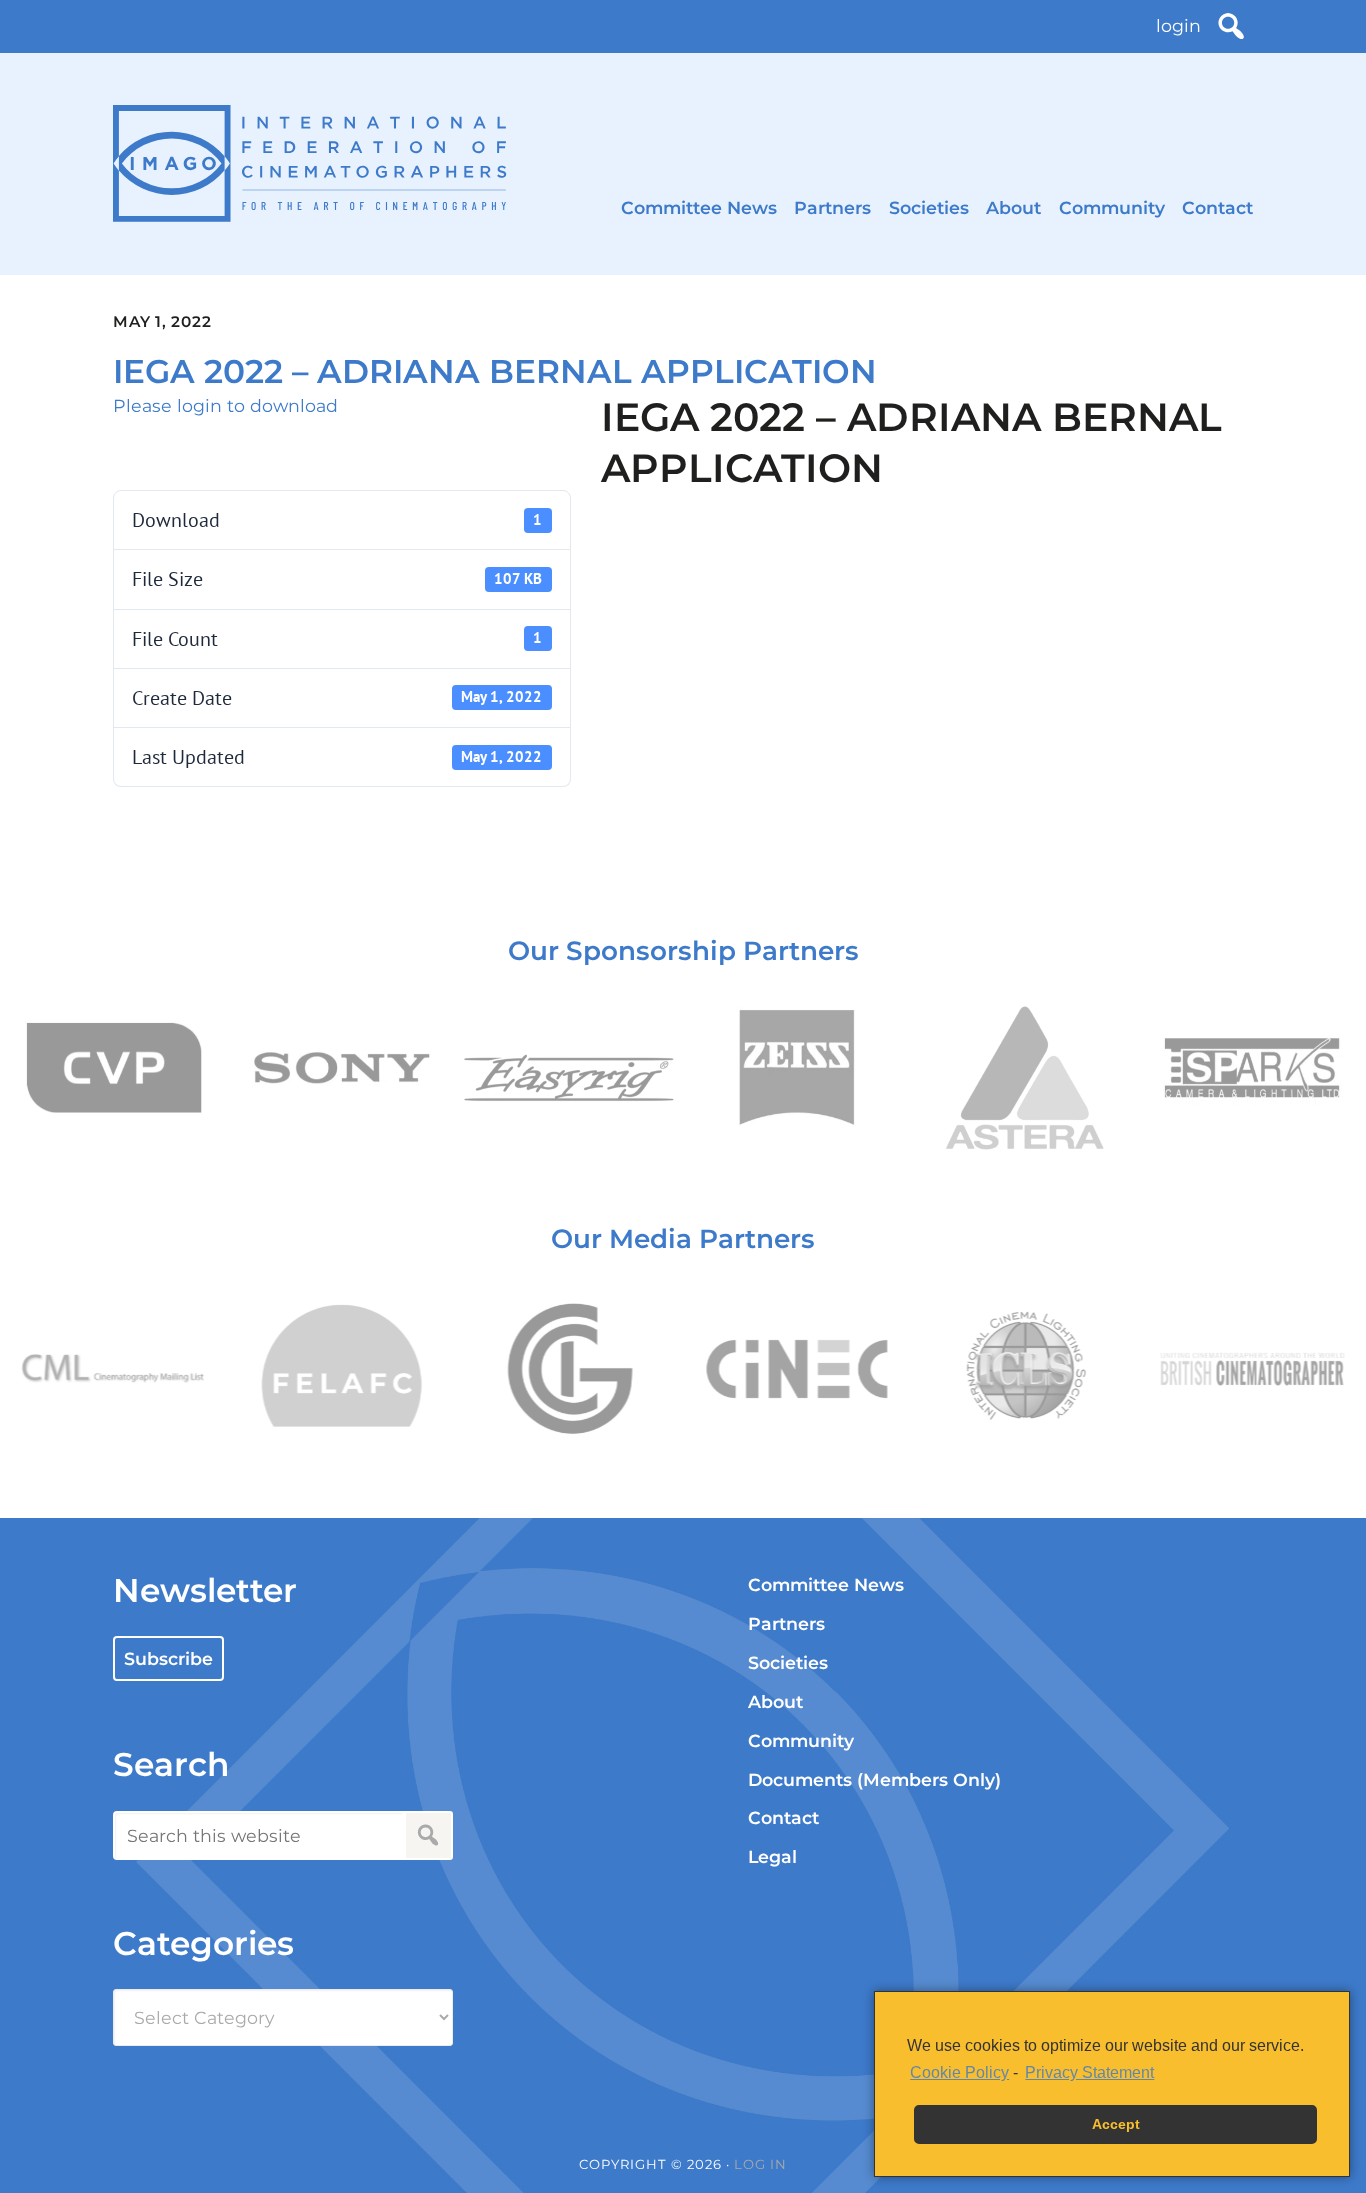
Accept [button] (1116, 2124)
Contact (1217, 207)
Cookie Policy (959, 2072)
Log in (760, 2164)
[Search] (1231, 26)
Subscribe (168, 1658)
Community (1112, 207)
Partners (832, 207)
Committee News (699, 207)
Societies (929, 207)
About (1013, 207)
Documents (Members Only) (874, 1779)
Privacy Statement (1089, 2072)
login (1178, 25)
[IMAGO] (310, 163)
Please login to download (225, 405)
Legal (772, 1856)
